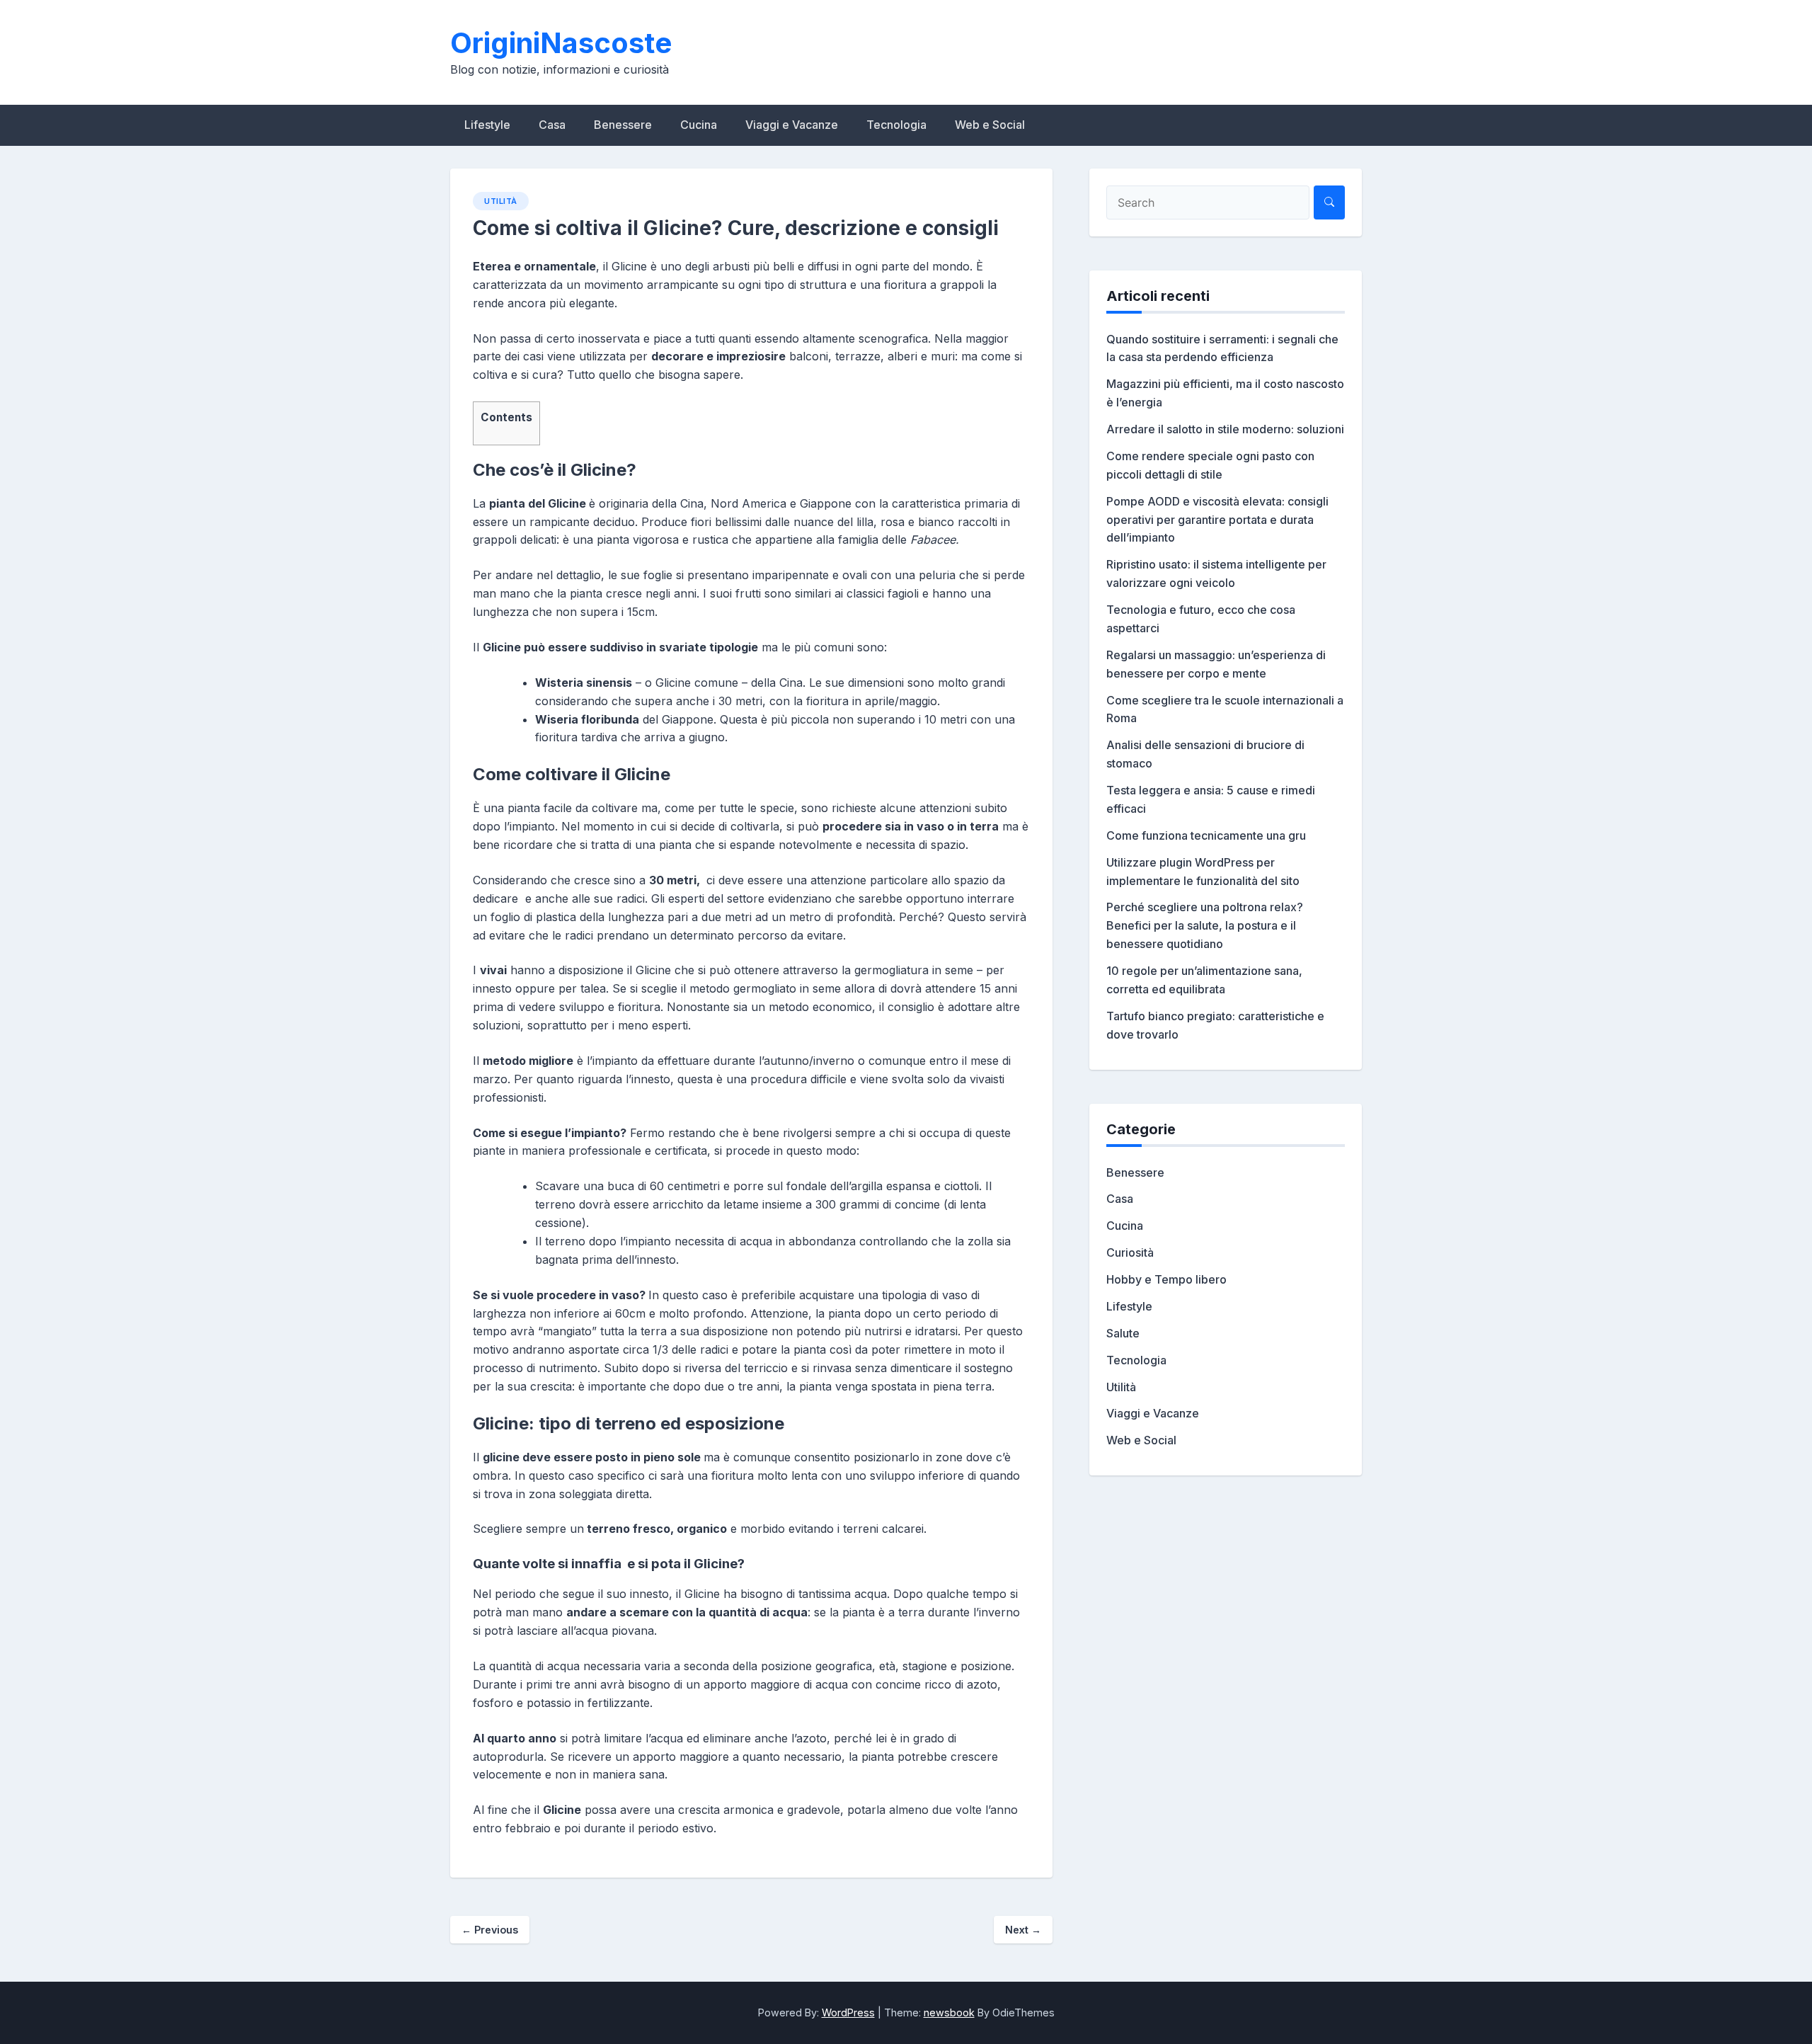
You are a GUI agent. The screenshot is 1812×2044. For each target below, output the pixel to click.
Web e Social (990, 125)
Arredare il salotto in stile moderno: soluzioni (1225, 429)
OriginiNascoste (561, 43)
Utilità (501, 201)
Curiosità (1130, 1252)
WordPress (848, 2012)
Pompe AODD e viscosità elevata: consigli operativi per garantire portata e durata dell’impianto (1217, 520)
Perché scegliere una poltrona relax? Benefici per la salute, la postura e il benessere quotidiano (1205, 925)
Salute (1123, 1333)
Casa (552, 125)
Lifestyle (487, 125)
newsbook (949, 2012)
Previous (490, 1930)
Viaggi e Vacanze (792, 125)
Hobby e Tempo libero (1166, 1279)
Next (1023, 1930)
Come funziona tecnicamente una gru (1206, 835)
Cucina (699, 125)
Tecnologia (896, 125)
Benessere (623, 125)
